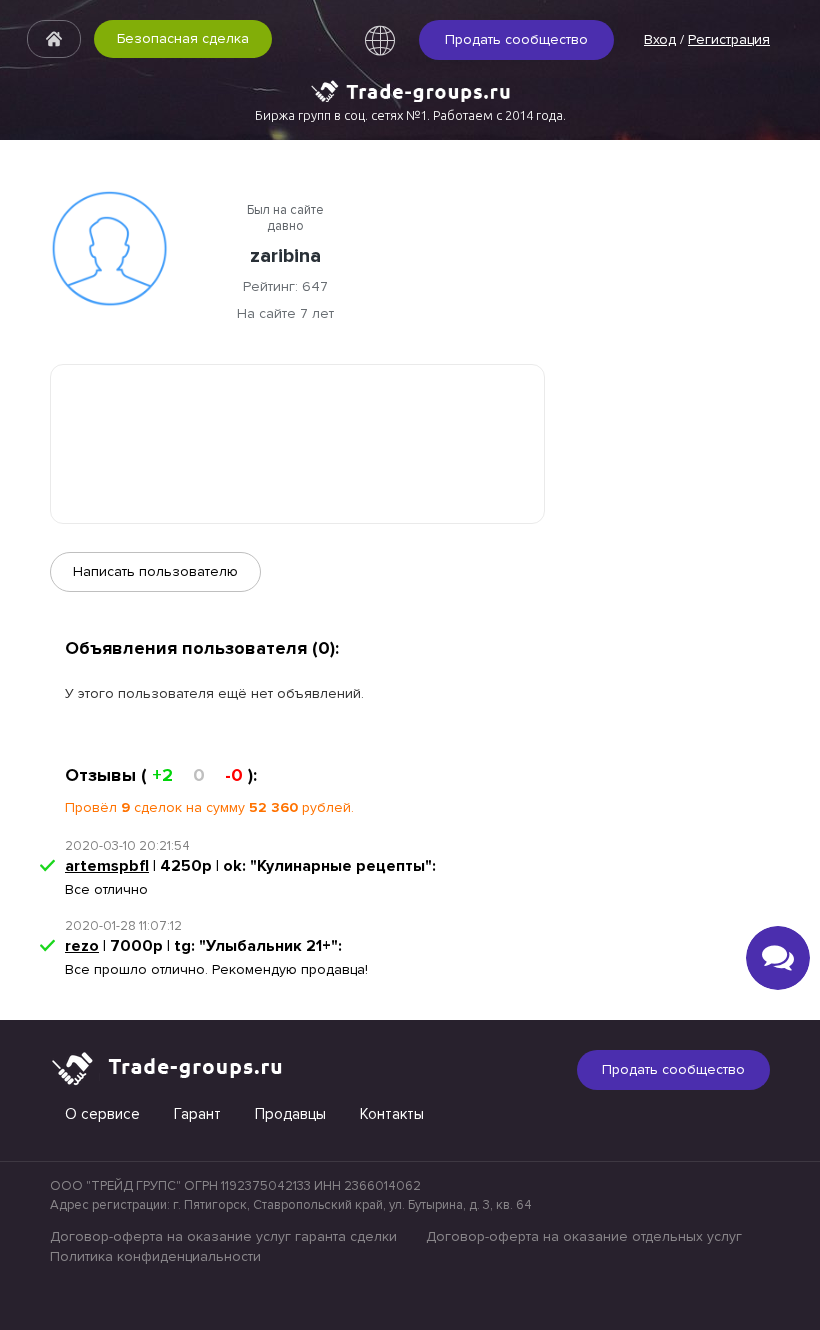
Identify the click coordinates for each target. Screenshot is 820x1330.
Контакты (392, 1114)
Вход (660, 39)
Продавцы (290, 1114)
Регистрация (729, 39)
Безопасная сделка (183, 38)
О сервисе (102, 1114)
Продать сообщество (516, 39)
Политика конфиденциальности (155, 1256)
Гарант (197, 1114)
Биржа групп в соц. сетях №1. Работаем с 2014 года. (410, 115)
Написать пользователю (155, 571)
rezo (82, 946)
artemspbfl (107, 866)
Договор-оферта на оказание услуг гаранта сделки (223, 1236)
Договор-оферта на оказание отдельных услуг (584, 1236)
